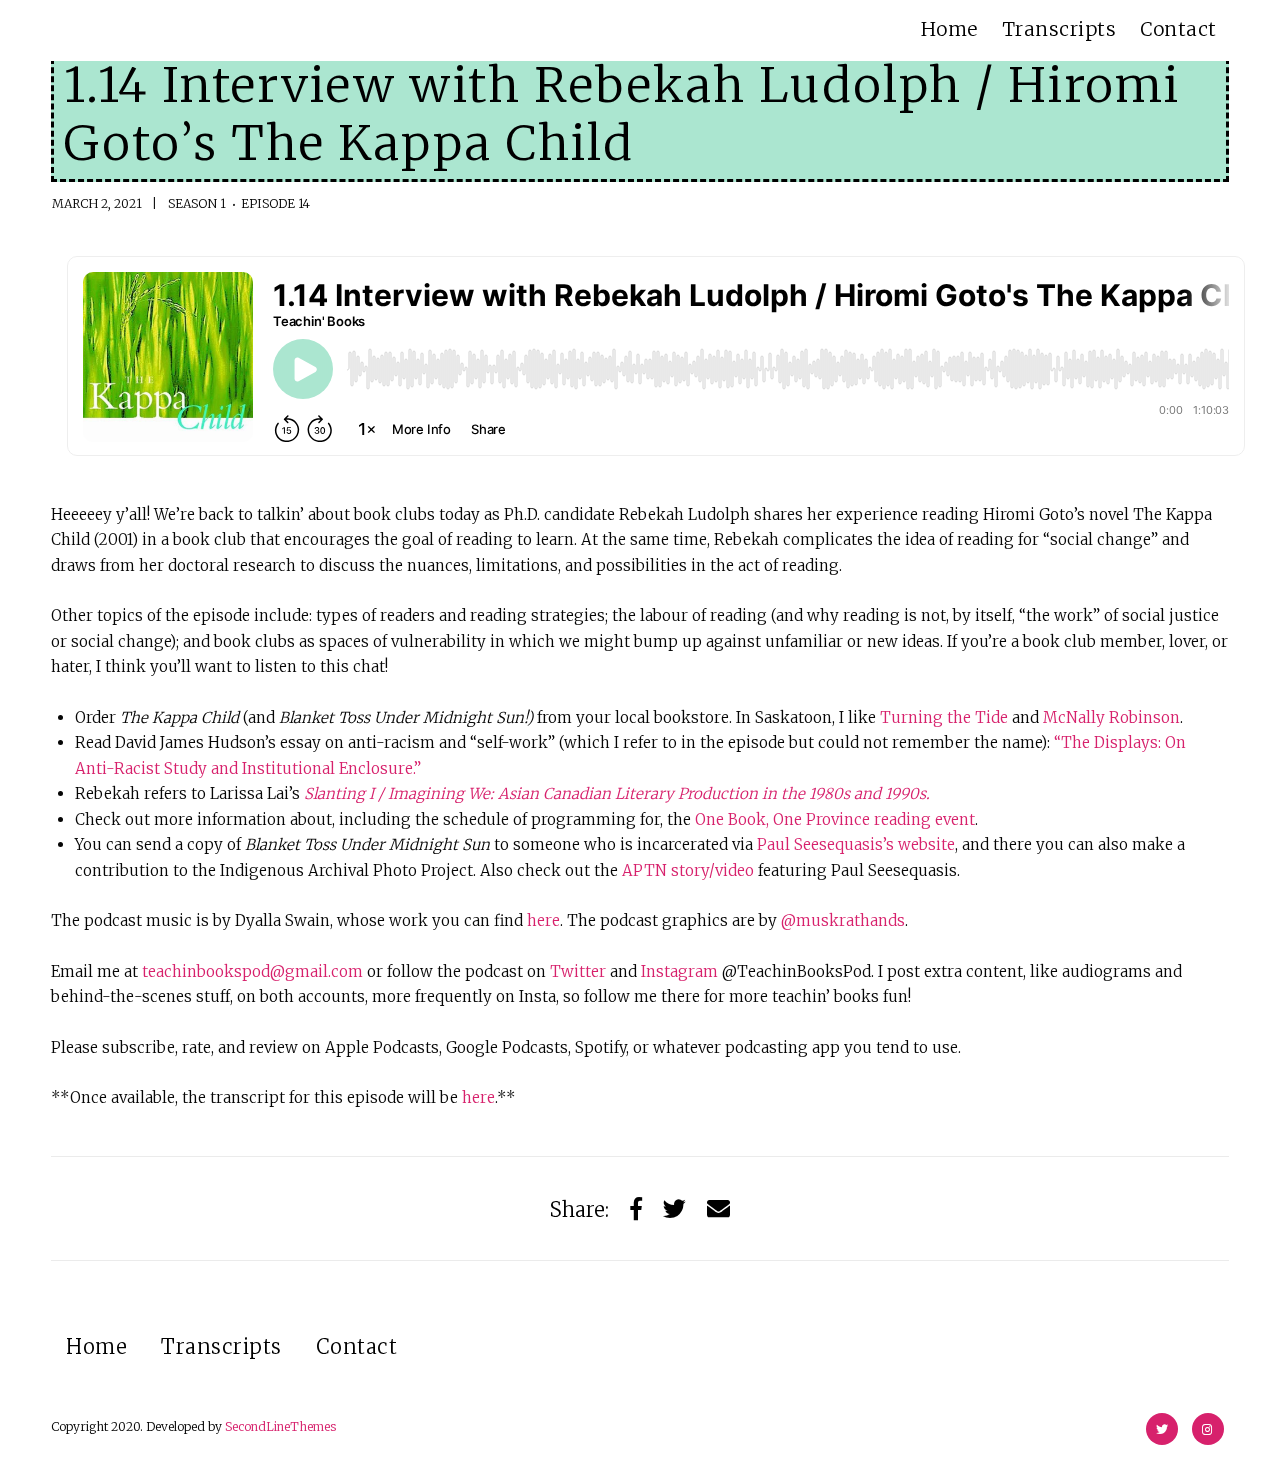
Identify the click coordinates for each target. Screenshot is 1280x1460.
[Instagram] (1208, 1429)
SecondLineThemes (280, 1426)
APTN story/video (688, 870)
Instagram (681, 971)
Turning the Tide (944, 717)
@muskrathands (843, 920)
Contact (1178, 29)
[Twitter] (674, 1208)
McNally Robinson (1111, 717)
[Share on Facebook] (636, 1208)
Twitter (580, 971)
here (543, 920)
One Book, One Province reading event (835, 819)
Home (949, 29)
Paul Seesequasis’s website (856, 844)
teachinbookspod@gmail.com (252, 971)
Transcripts (1059, 29)
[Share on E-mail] (718, 1208)
